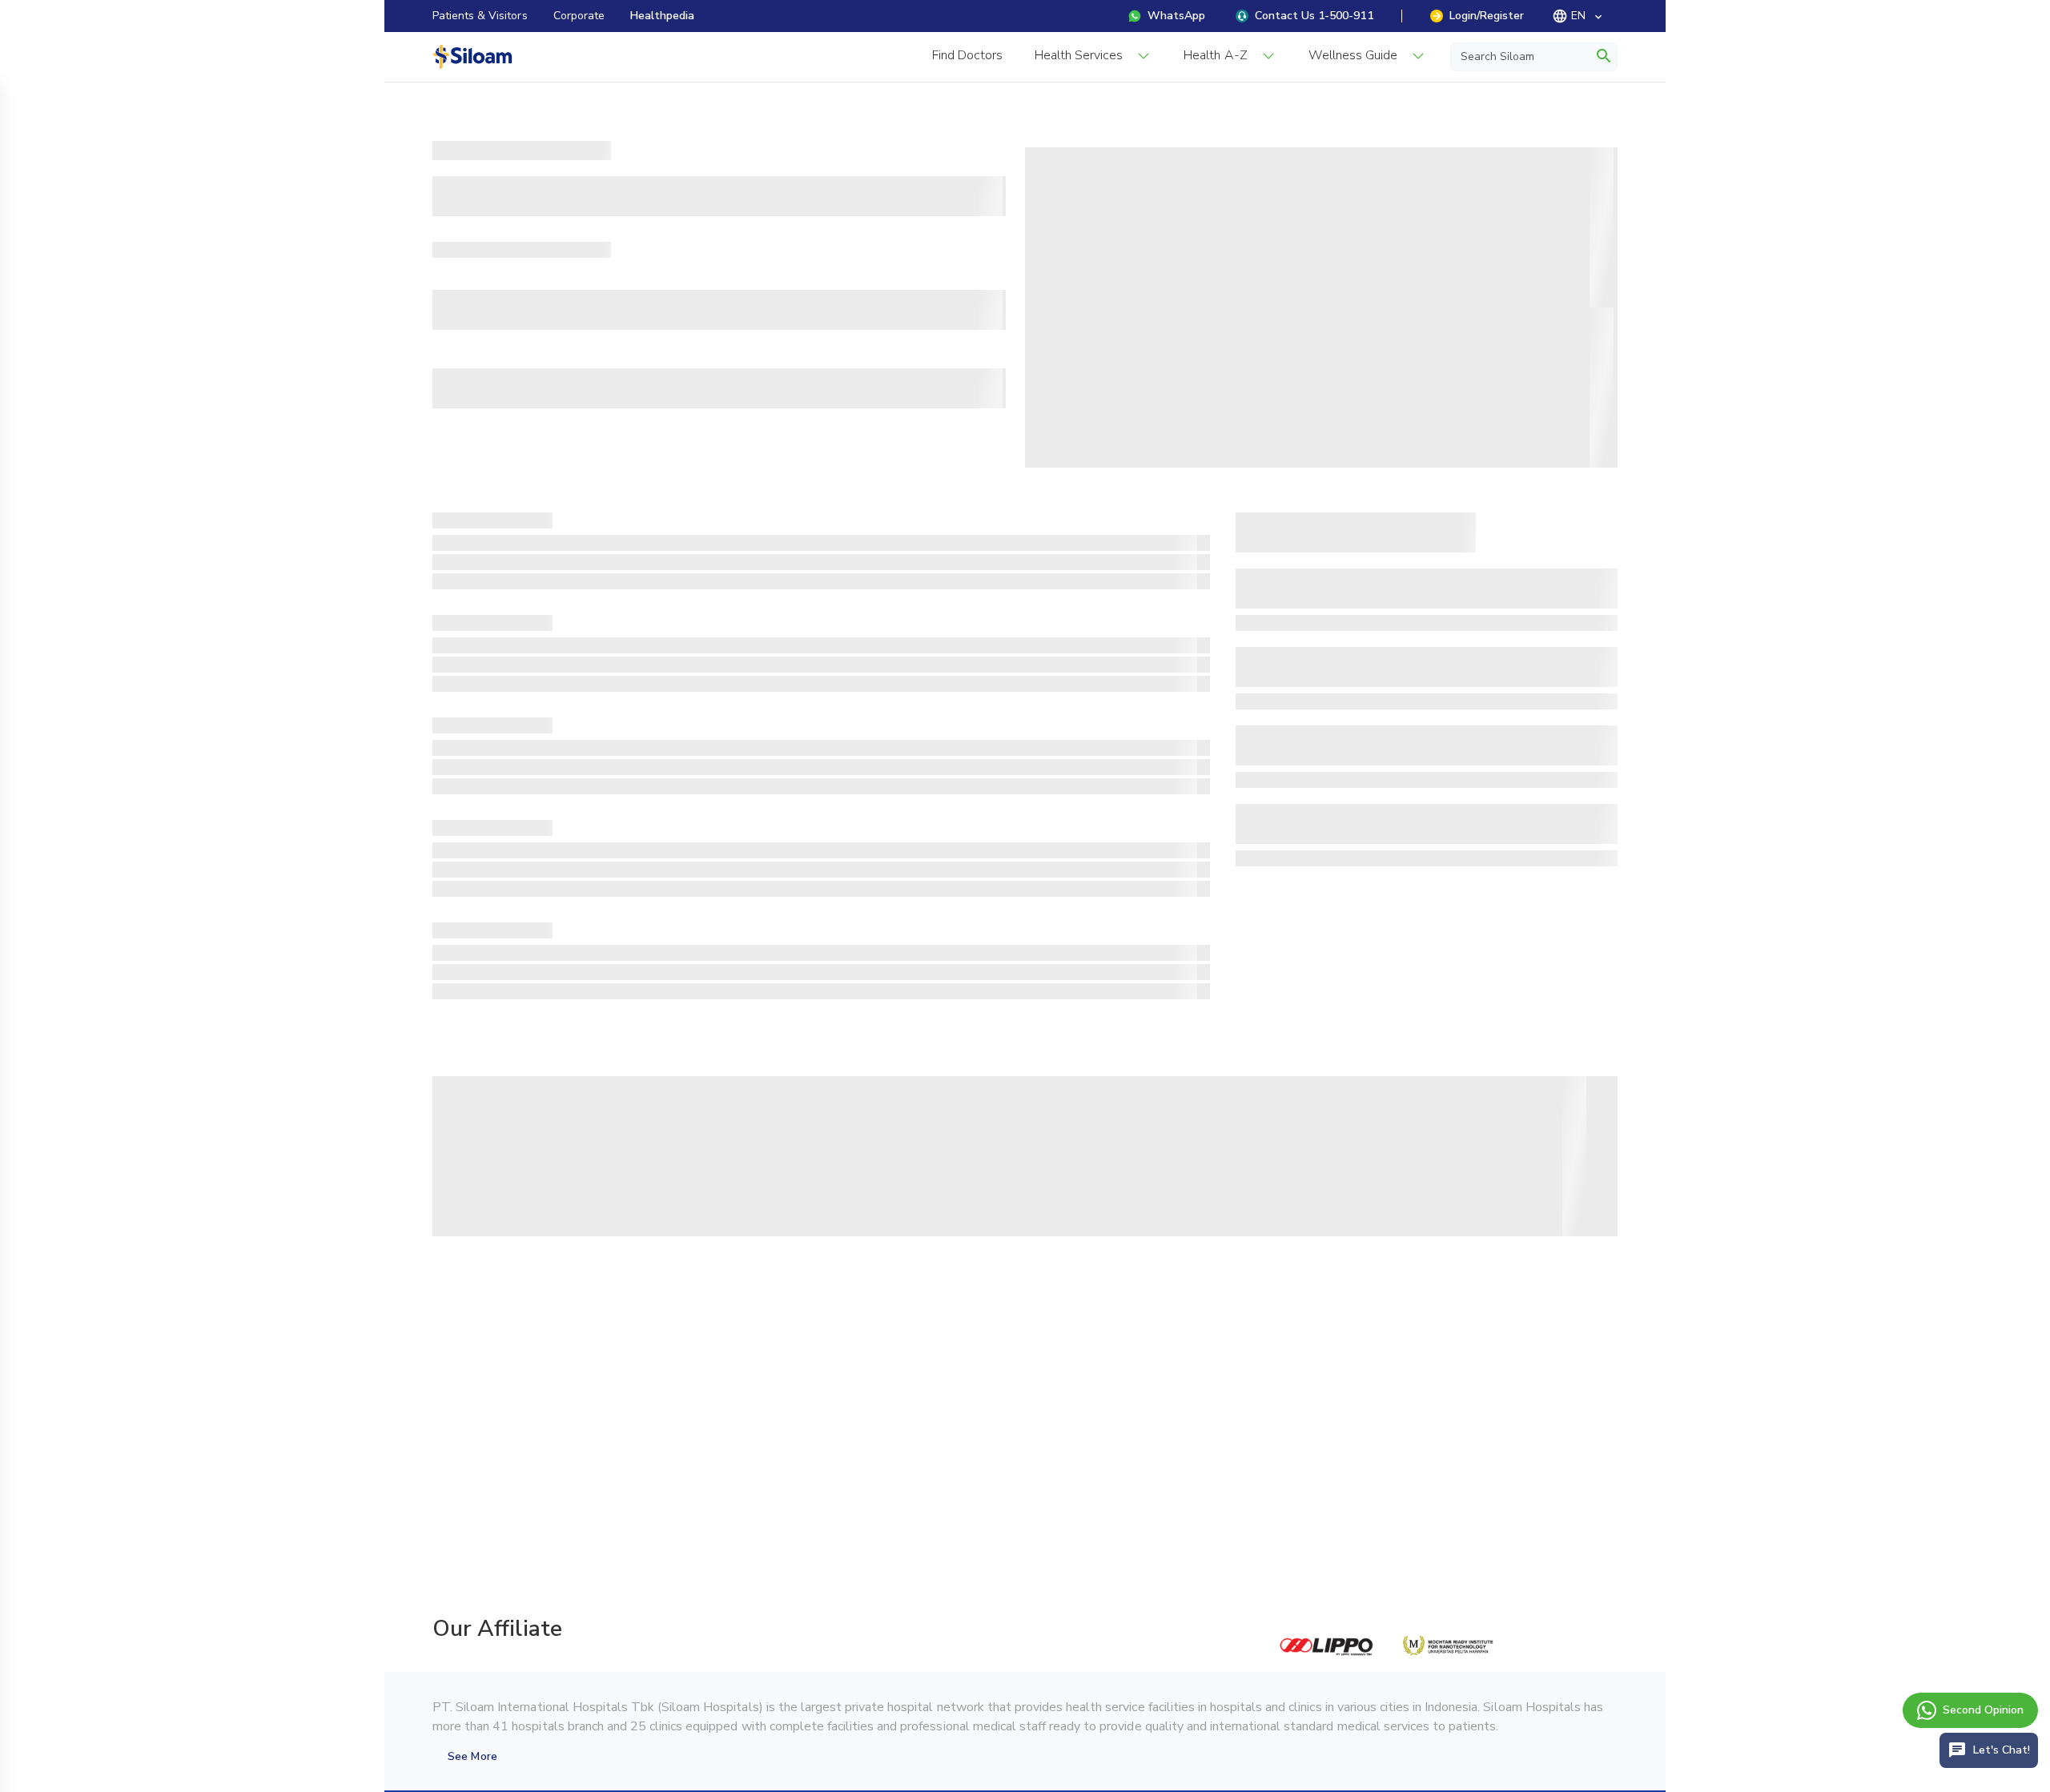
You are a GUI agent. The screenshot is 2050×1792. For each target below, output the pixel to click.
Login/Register (1487, 16)
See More (472, 1756)
